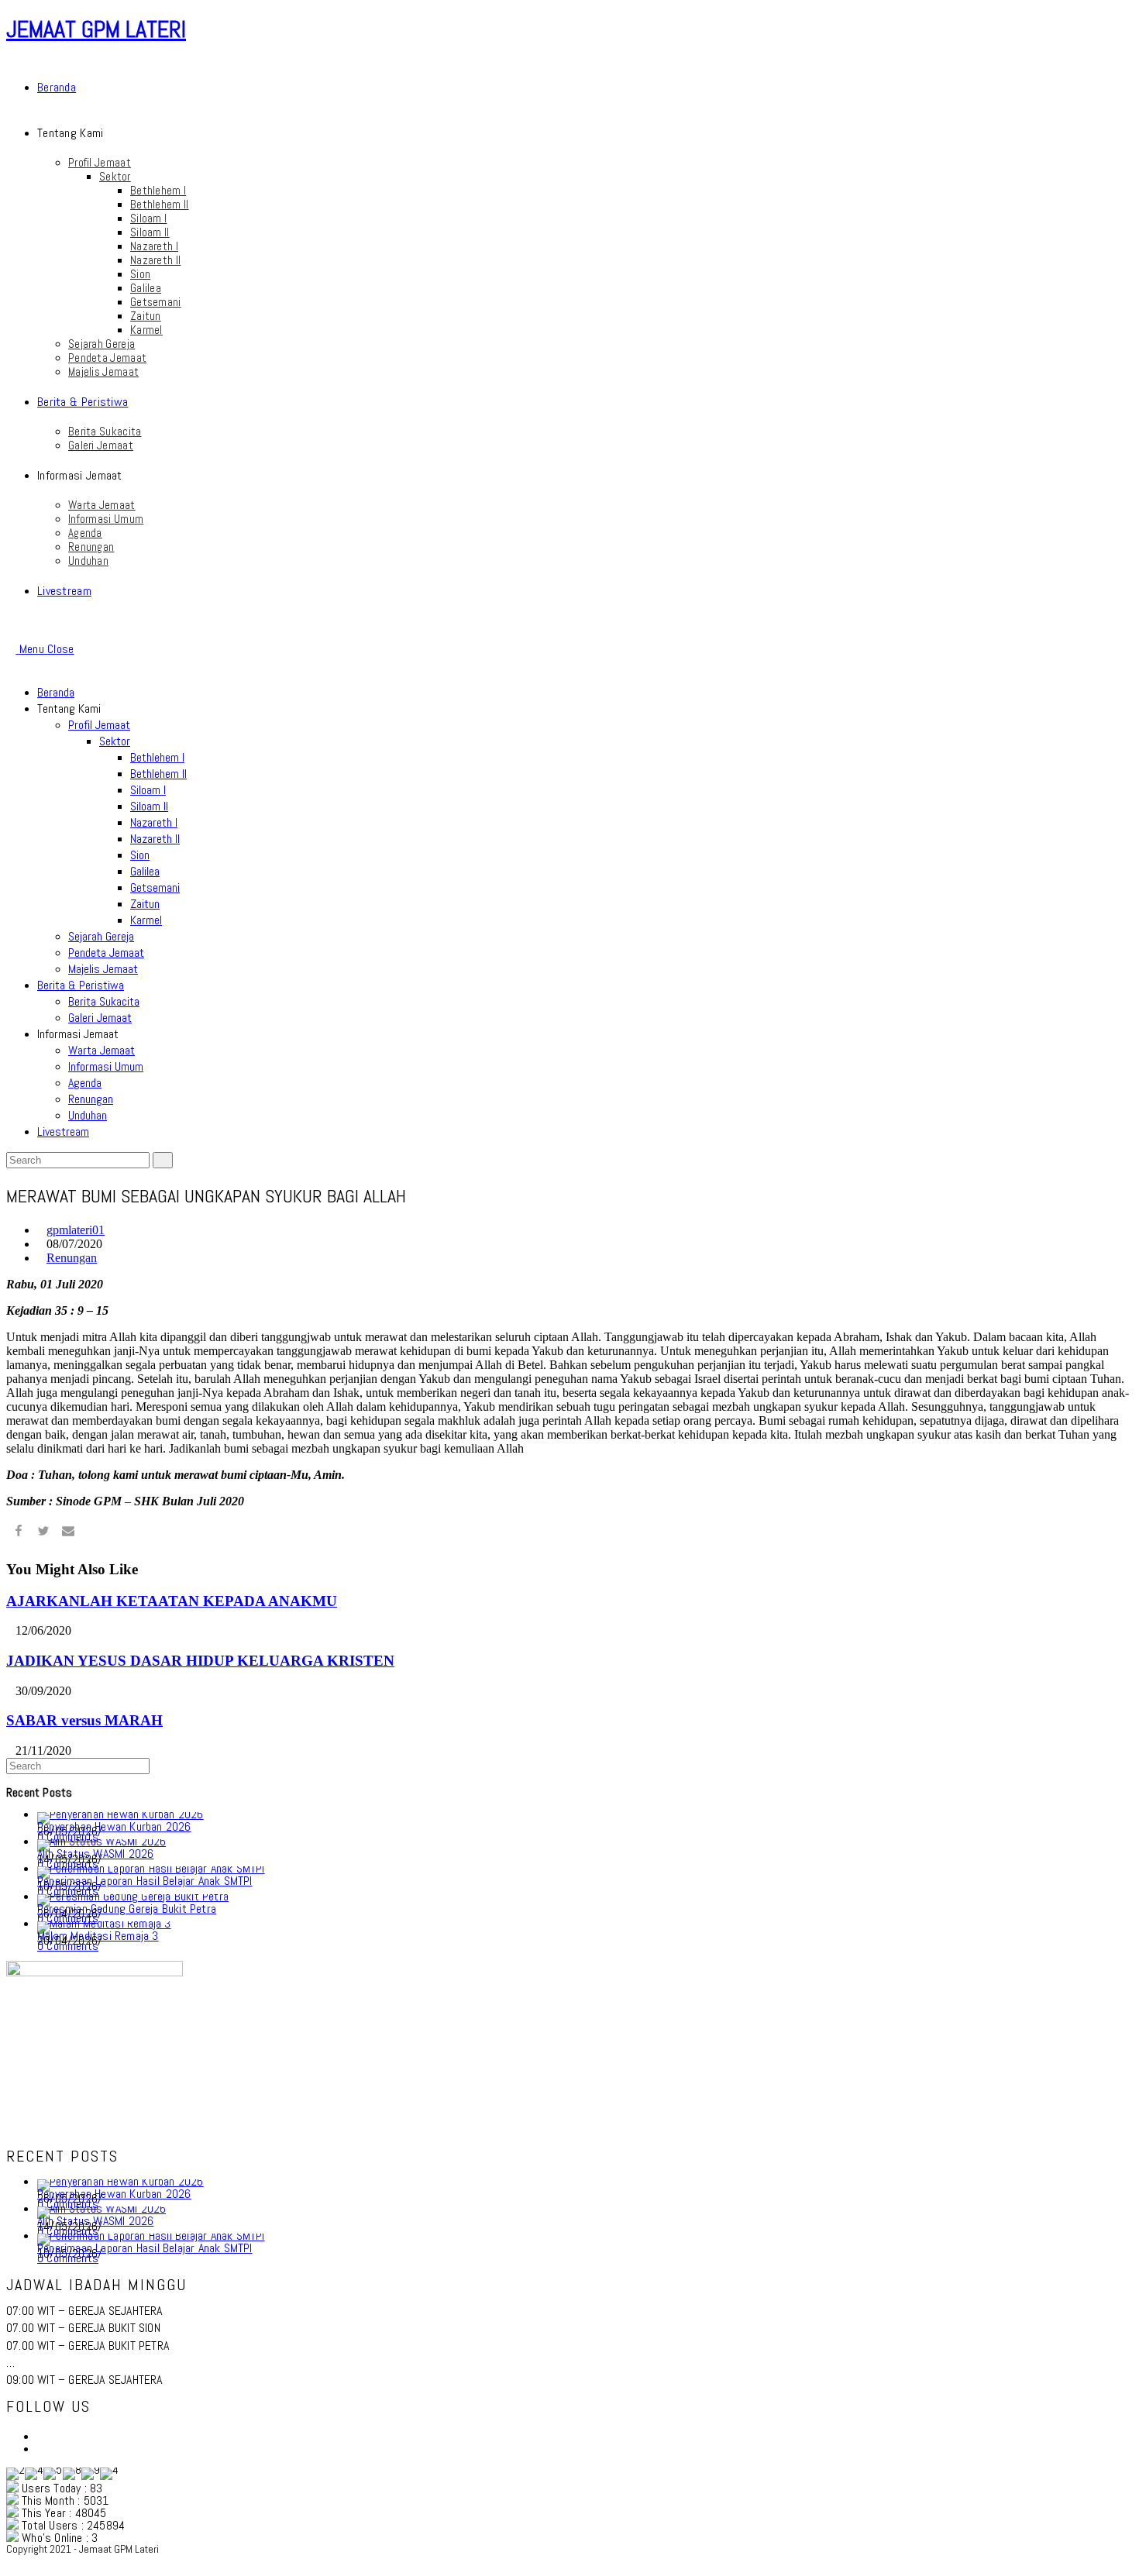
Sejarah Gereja (101, 936)
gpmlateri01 (76, 1230)
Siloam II (149, 806)
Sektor (115, 741)
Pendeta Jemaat (106, 953)
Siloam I (148, 790)
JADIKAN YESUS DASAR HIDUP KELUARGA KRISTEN (200, 1661)
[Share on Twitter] (43, 1533)
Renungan (91, 1099)
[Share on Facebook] (19, 1533)
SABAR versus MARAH (84, 1720)
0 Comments (68, 1946)
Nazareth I (154, 822)
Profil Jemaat (99, 725)
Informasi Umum (106, 1066)
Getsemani (155, 887)
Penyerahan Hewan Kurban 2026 (114, 1826)
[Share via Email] (68, 1533)
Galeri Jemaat (100, 1018)
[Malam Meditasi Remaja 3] (104, 1923)
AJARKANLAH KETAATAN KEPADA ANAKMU (172, 1601)
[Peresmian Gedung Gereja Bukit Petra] (133, 1896)
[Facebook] (42, 2436)
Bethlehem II (158, 774)
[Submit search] (163, 1160)
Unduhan (88, 1115)
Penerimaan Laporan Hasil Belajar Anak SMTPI (145, 1881)
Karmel (146, 920)
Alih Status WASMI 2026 (95, 1854)
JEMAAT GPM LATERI (96, 29)
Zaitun (145, 904)
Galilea (145, 871)
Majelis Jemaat (103, 969)
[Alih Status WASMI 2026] (102, 1841)
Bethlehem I (157, 757)
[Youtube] (42, 2449)
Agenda (85, 1083)
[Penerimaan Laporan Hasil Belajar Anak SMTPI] (151, 1868)
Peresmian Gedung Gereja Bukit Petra (127, 1909)
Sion (140, 855)
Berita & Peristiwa (81, 985)
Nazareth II (155, 839)
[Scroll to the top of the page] (11, 2562)
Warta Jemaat (102, 1050)
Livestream (63, 1132)
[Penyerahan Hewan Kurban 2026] (120, 1814)
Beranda (56, 692)
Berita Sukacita (104, 1001)
